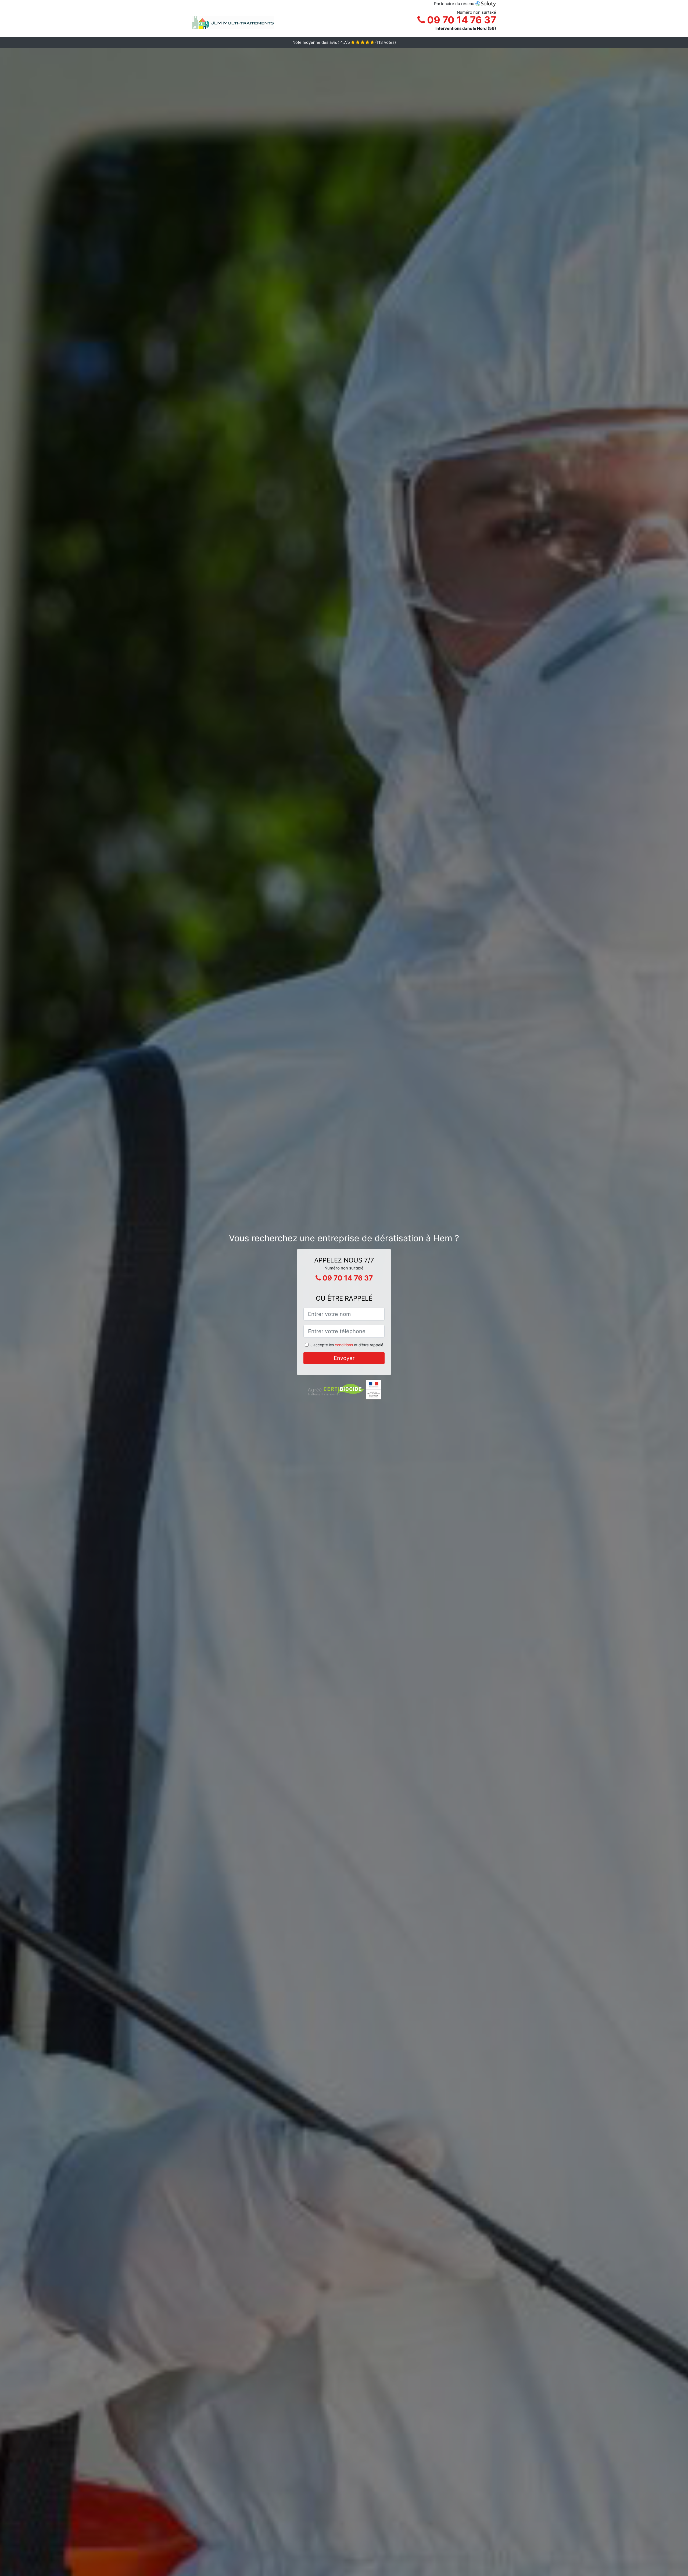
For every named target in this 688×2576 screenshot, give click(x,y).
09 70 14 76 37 (461, 20)
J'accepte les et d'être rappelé (347, 1345)
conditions (344, 1345)
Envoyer (344, 1358)
